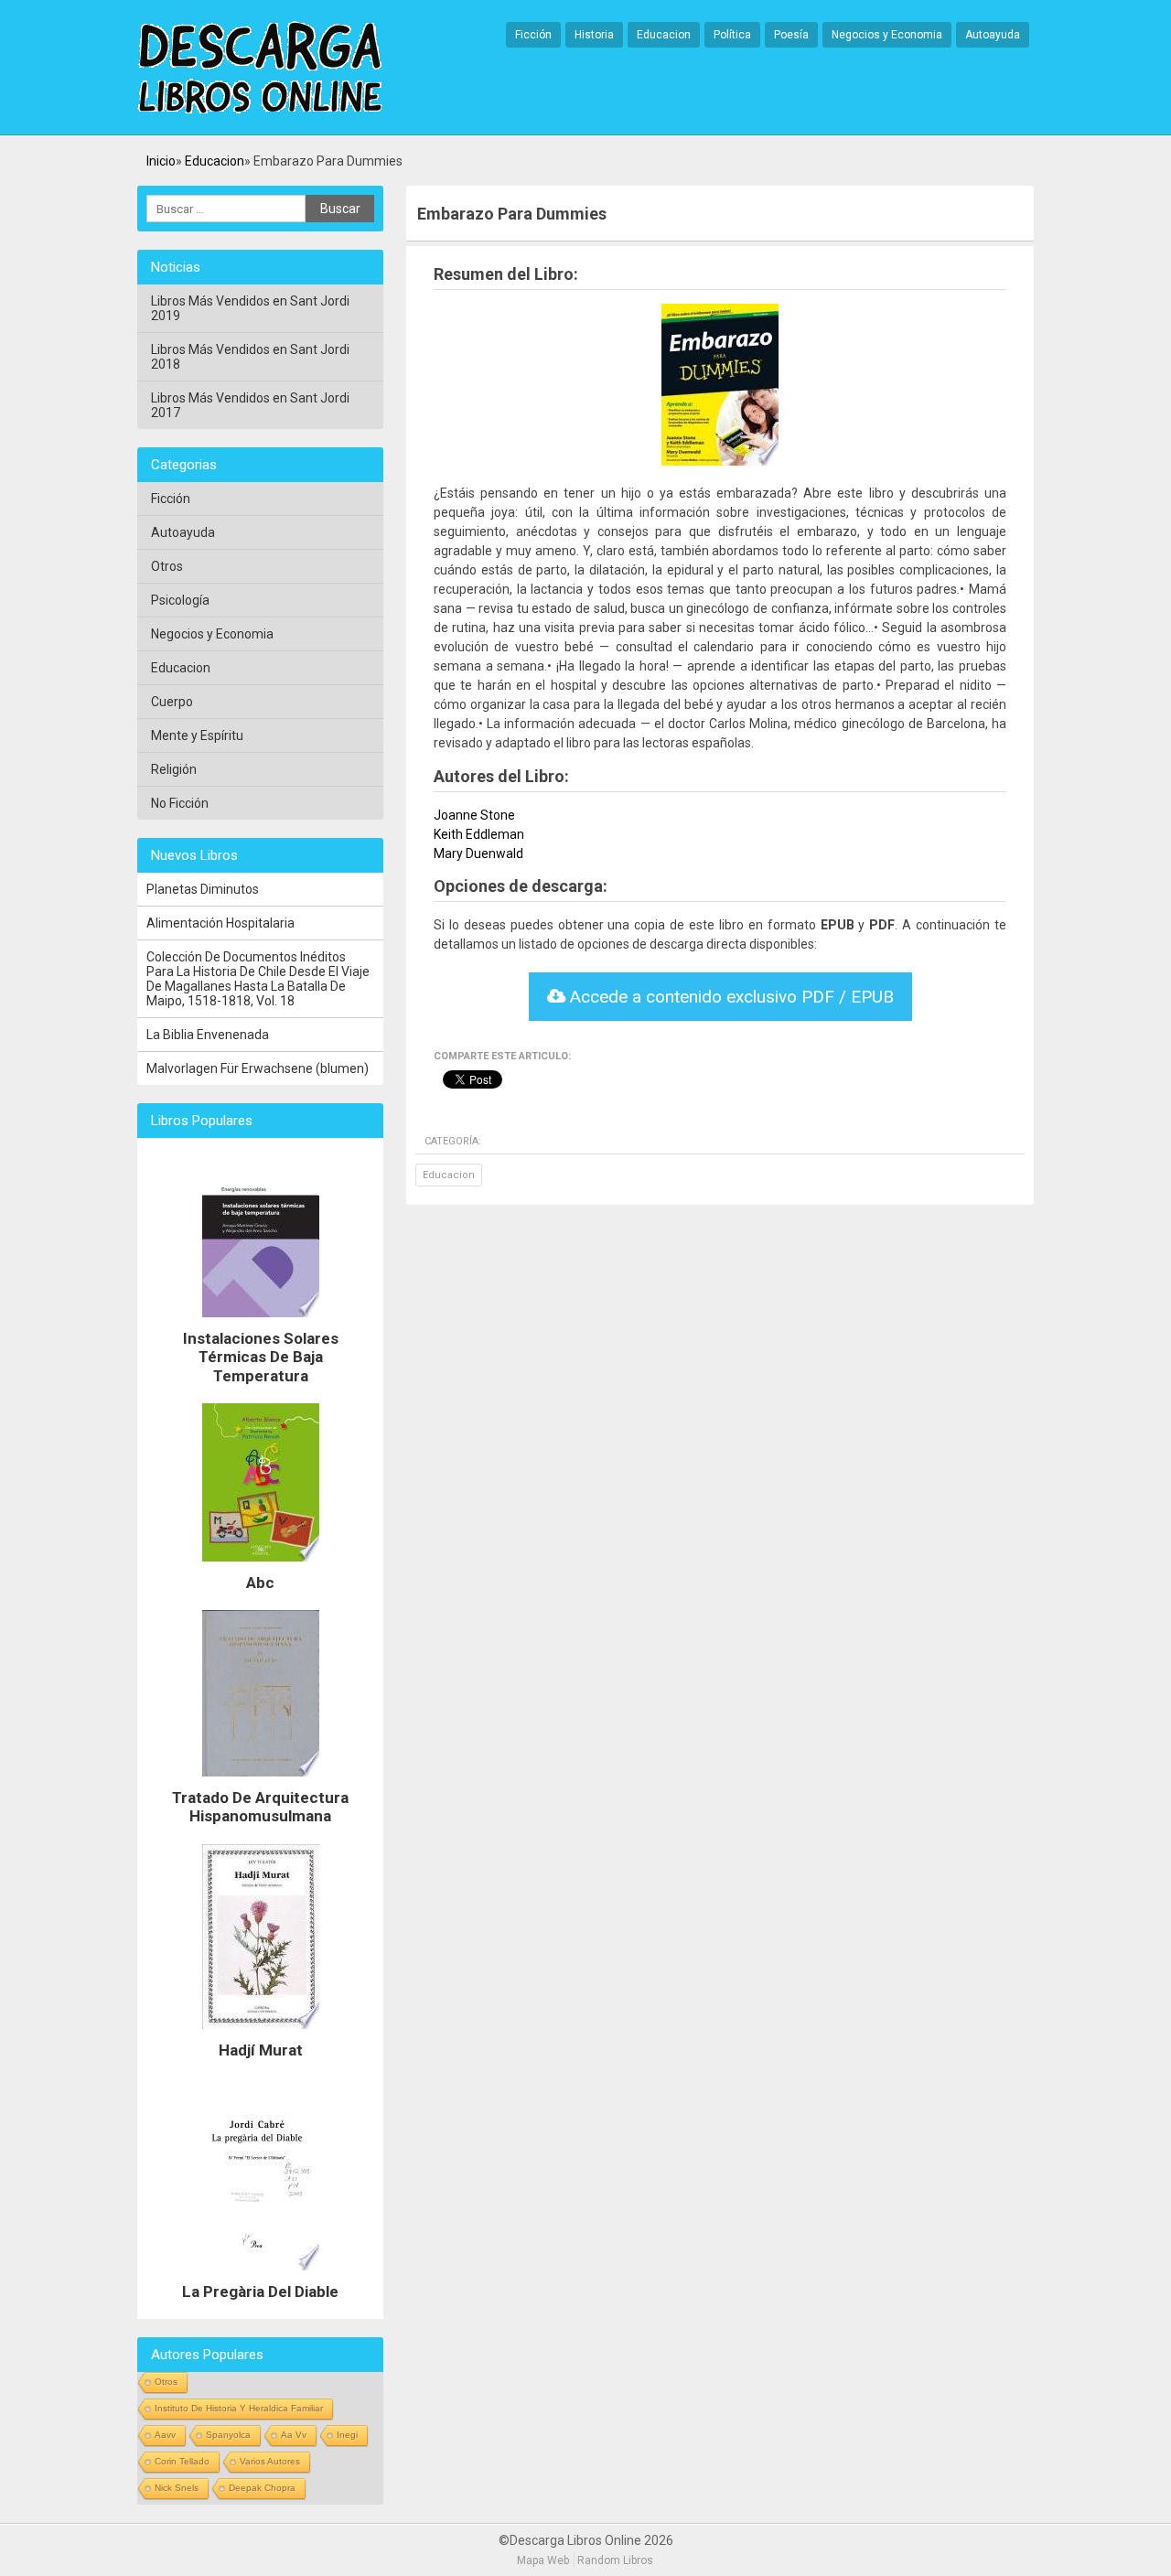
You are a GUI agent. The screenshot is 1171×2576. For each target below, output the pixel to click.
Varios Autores (270, 2461)
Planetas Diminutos (203, 889)
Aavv (165, 2435)
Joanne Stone (474, 815)
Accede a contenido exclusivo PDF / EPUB (730, 997)
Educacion (664, 35)
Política (732, 35)
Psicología (180, 600)
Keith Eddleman (479, 834)
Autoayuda (993, 35)
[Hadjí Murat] (261, 2034)
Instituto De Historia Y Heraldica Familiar (239, 2408)
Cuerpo (172, 702)
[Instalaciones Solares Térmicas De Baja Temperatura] (261, 1322)
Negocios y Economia (887, 35)
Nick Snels (177, 2488)
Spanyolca (228, 2435)
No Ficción (180, 803)
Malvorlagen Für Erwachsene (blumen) (258, 1068)
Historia (594, 35)
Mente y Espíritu (197, 735)
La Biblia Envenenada (208, 1035)
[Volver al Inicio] (260, 69)
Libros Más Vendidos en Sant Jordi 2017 (250, 405)
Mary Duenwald (478, 853)
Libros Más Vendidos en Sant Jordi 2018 (250, 357)
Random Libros (615, 2560)
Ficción (533, 35)
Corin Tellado (182, 2461)
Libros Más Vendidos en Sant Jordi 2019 (250, 308)
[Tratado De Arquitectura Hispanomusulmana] (261, 1781)
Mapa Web (543, 2560)
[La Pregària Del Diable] (261, 2275)
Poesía (791, 35)
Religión (174, 769)
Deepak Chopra (262, 2488)
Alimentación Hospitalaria (220, 923)
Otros (167, 566)
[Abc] (261, 1566)
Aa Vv (294, 2435)
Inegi (347, 2435)
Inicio (161, 161)
